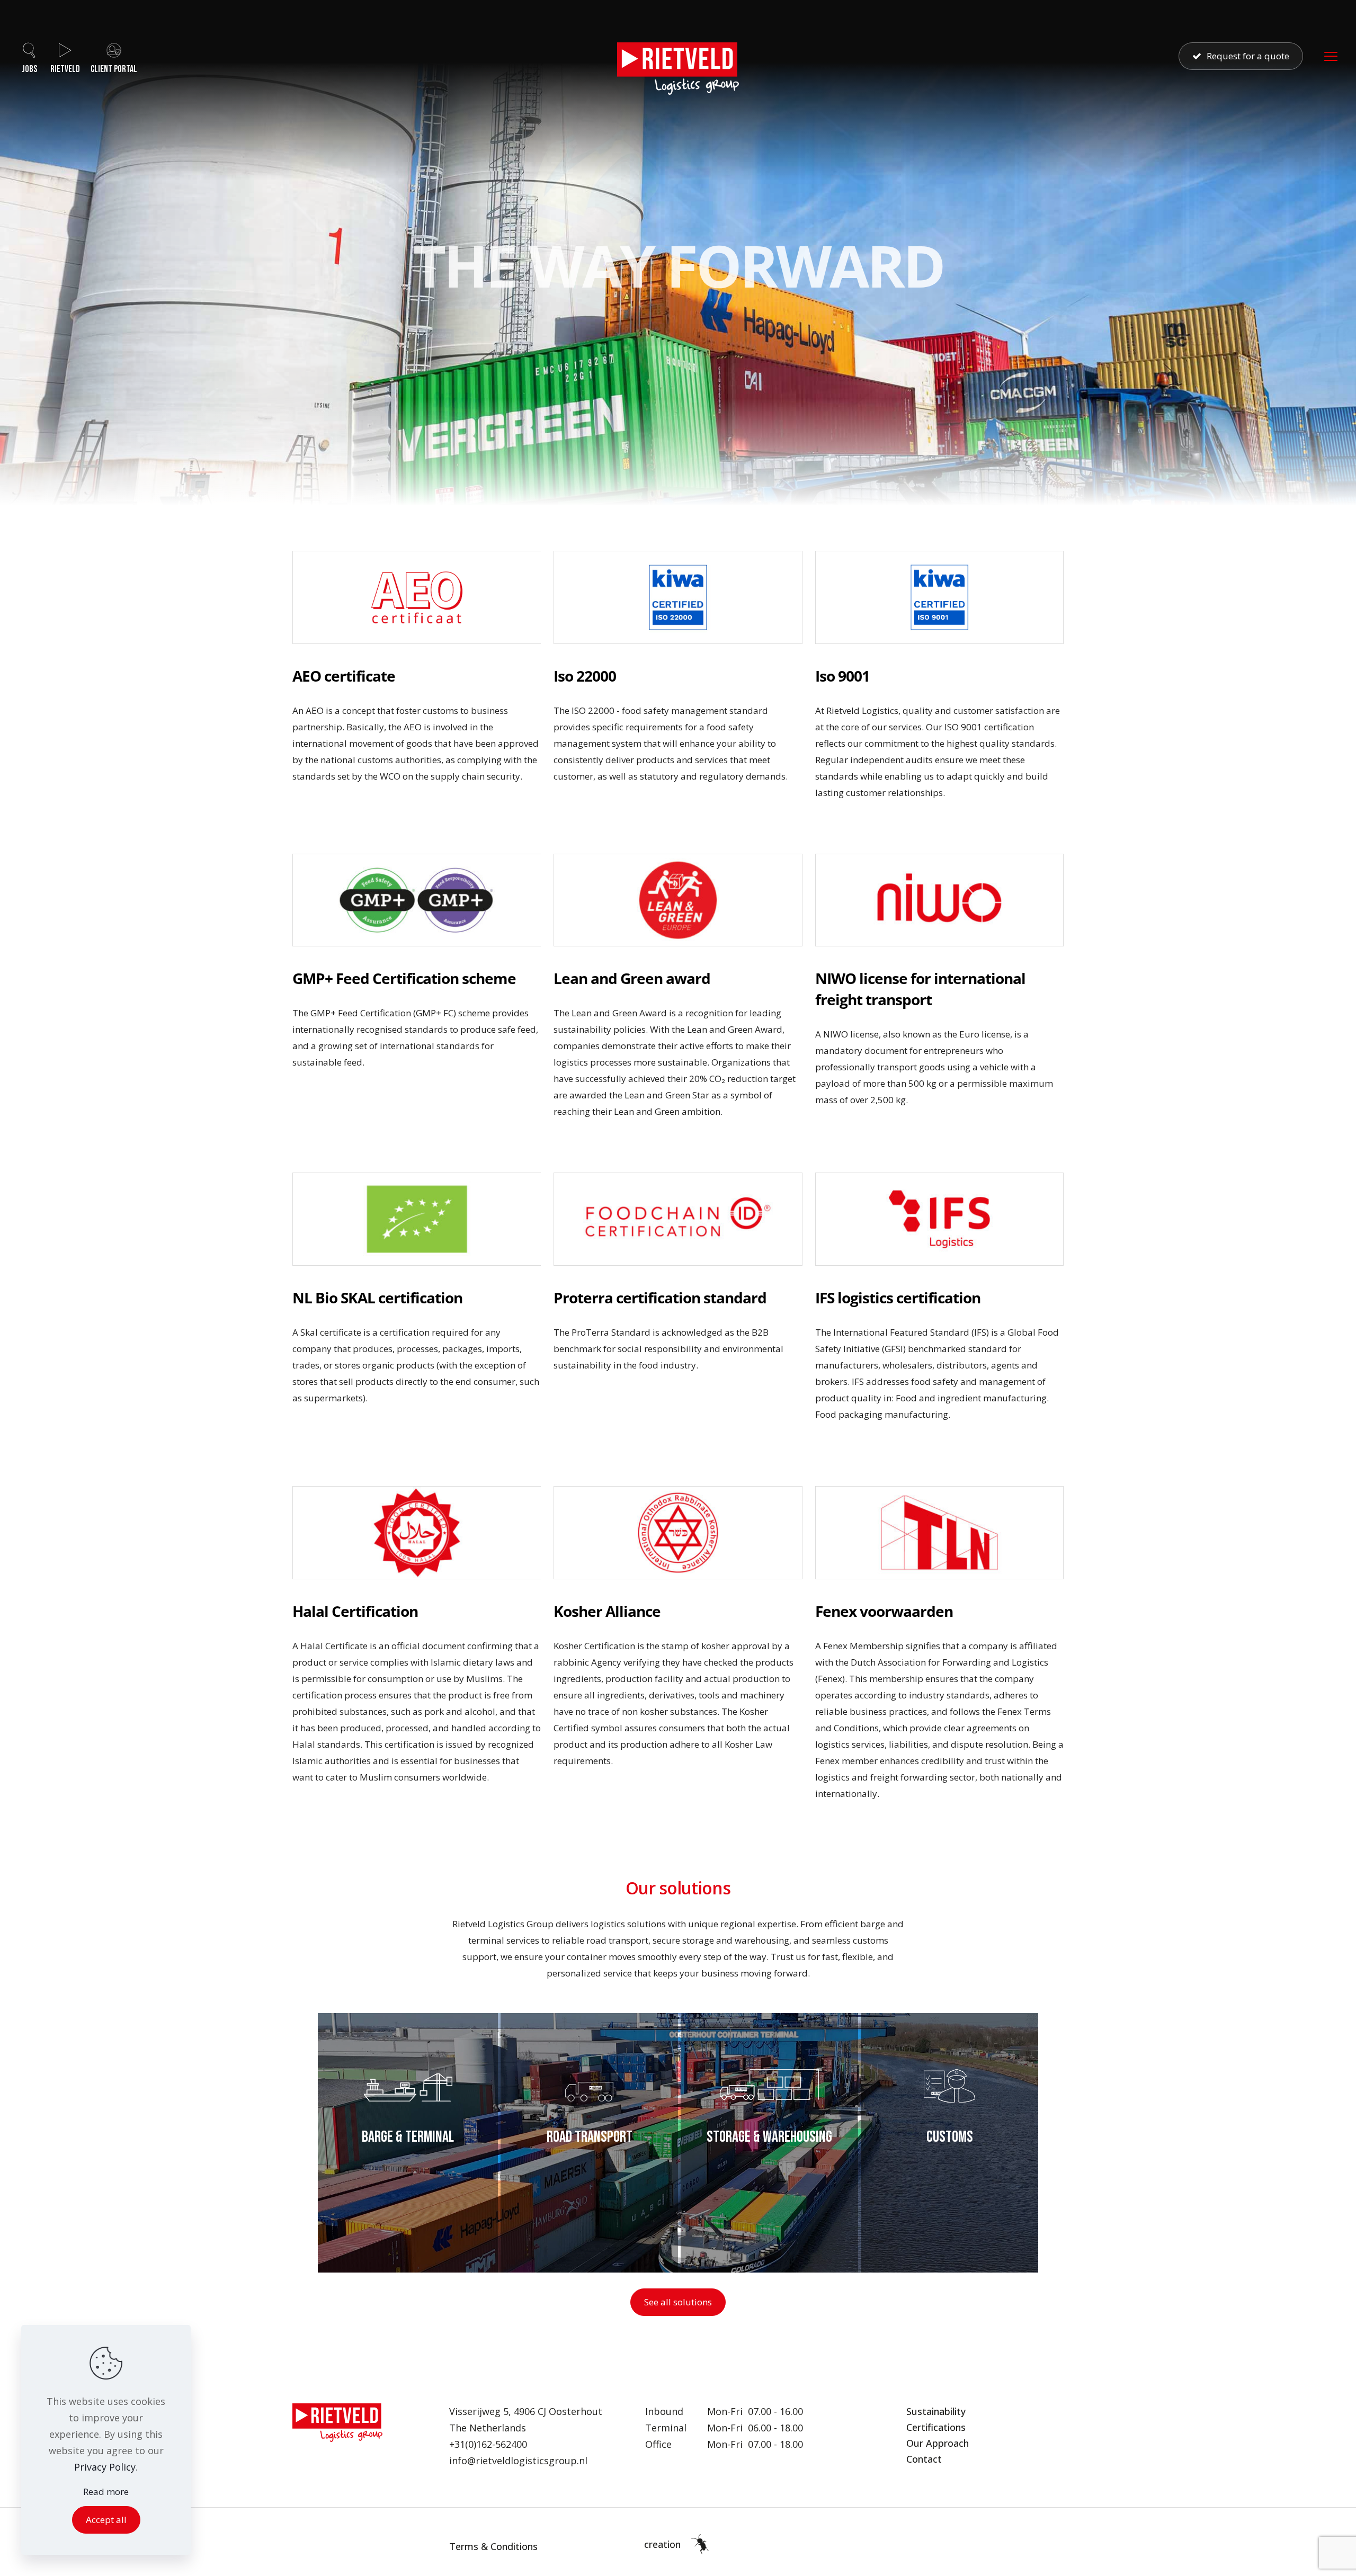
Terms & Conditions (493, 2546)
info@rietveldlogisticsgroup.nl (518, 2461)
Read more (106, 2492)
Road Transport (590, 2137)
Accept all (106, 2520)
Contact (924, 2459)
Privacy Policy (105, 2467)
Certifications (936, 2427)
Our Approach (938, 2443)
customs (950, 2137)
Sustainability (936, 2411)
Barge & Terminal (408, 2137)
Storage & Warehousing (769, 2137)
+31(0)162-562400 (488, 2444)
